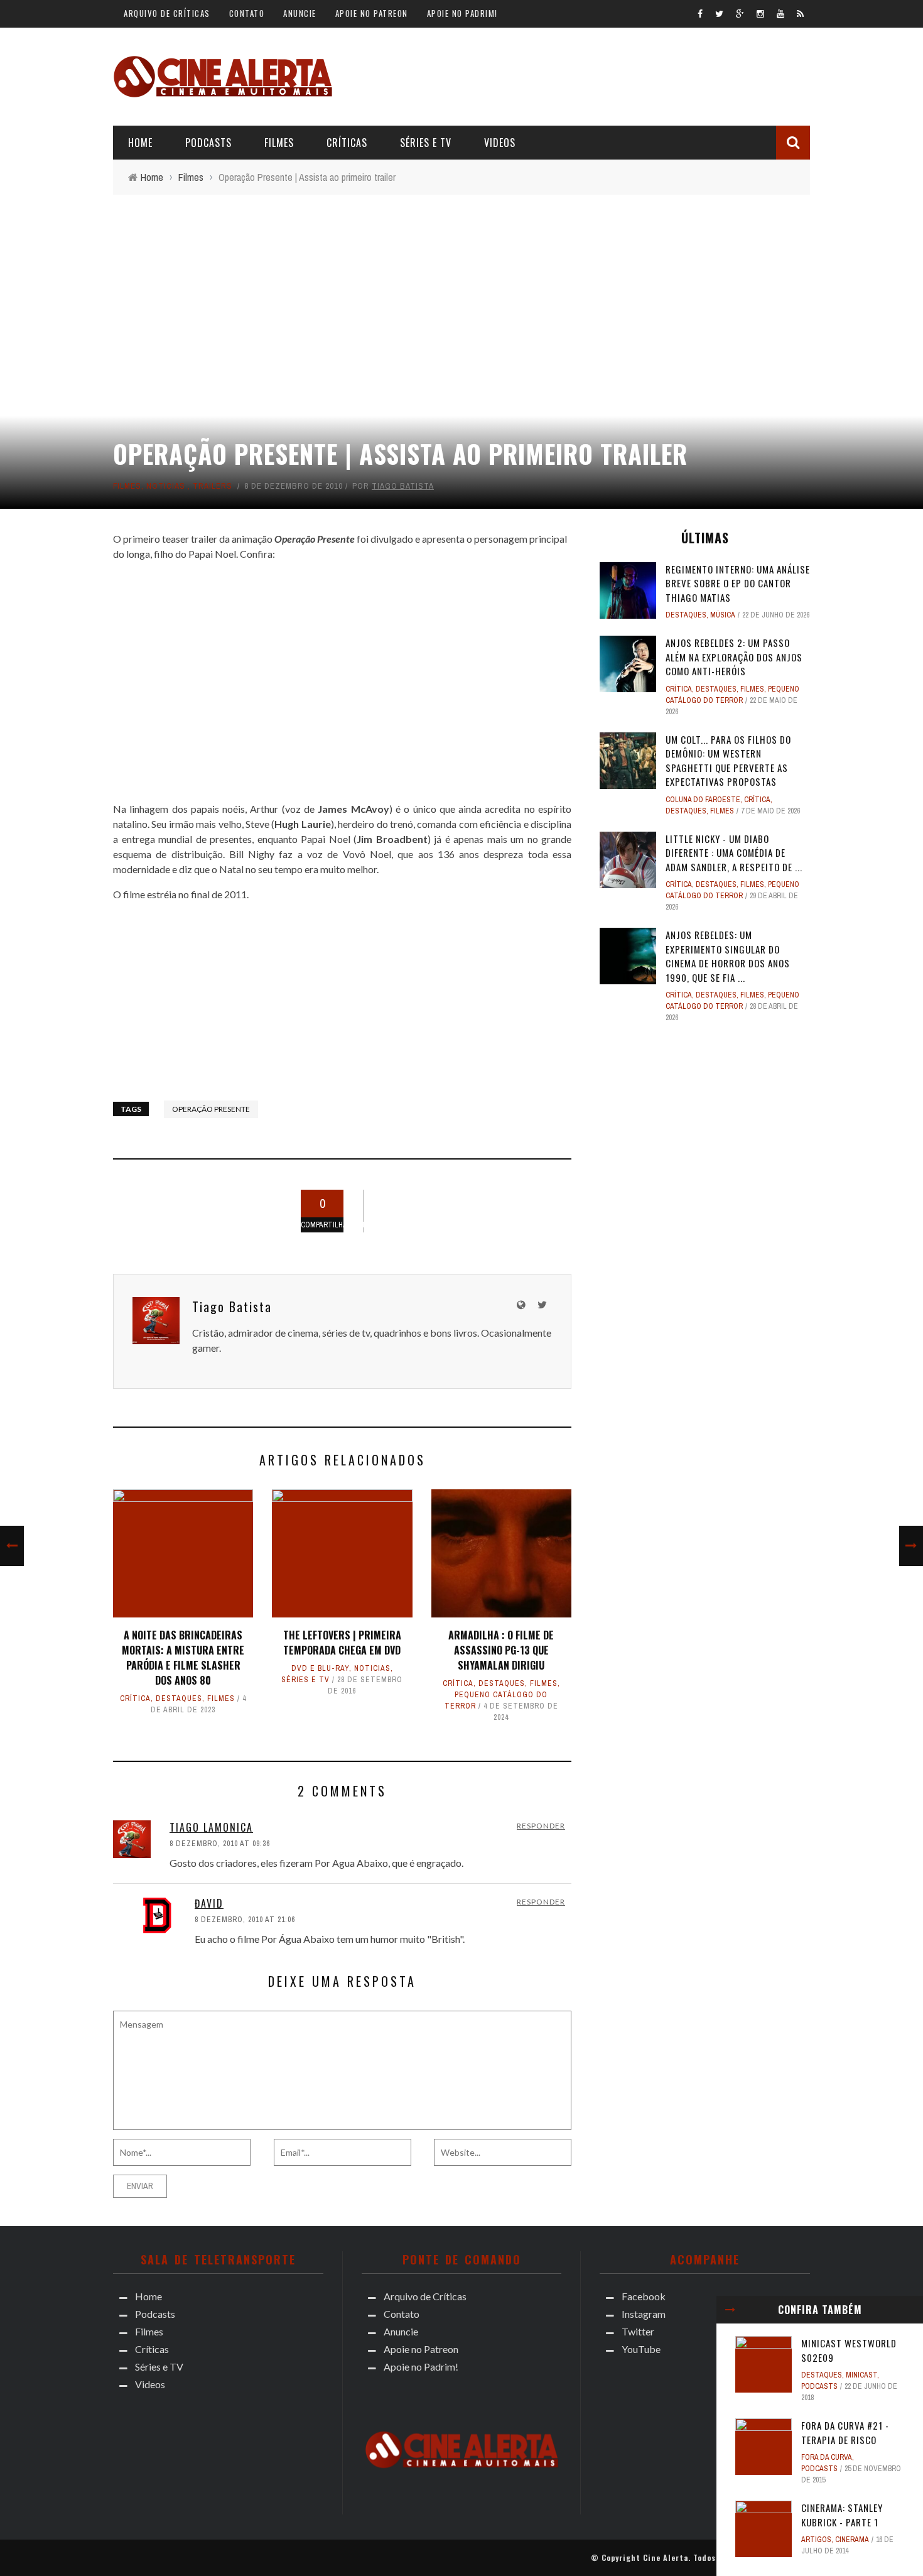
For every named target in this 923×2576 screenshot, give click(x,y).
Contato (247, 13)
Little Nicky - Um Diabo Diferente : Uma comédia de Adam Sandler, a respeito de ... (734, 853)
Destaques (179, 1698)
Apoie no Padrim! (462, 13)
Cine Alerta (666, 2557)
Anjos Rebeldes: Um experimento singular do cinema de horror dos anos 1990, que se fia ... (728, 956)
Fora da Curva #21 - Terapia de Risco (845, 2432)
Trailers (213, 486)
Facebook (644, 2296)
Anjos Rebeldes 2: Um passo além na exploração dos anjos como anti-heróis (734, 657)
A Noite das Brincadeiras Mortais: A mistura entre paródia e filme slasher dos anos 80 (183, 1658)
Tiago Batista (403, 486)
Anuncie (300, 13)
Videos (500, 143)
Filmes (279, 143)
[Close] (730, 2310)
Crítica (135, 1698)
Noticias (166, 486)
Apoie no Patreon (372, 13)
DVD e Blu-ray (320, 1668)
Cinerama (852, 2540)
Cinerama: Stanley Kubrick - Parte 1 (842, 2515)
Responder (541, 1826)
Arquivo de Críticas (167, 13)
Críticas (347, 143)
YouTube (641, 2349)
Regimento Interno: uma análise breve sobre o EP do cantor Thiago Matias (738, 583)
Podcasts (208, 143)
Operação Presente (211, 1109)
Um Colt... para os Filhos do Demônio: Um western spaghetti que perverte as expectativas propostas (728, 761)
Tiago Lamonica (211, 1827)
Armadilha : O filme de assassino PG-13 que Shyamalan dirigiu (501, 1650)
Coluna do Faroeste (703, 800)
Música (723, 615)
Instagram (644, 2314)
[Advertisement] (581, 75)
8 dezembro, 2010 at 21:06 (245, 1920)
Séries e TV (426, 143)
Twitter (638, 2331)
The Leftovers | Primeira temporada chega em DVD (342, 1643)
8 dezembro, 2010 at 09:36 (220, 1844)
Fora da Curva (827, 2457)
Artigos (816, 2540)
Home (140, 143)
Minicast (861, 2375)
